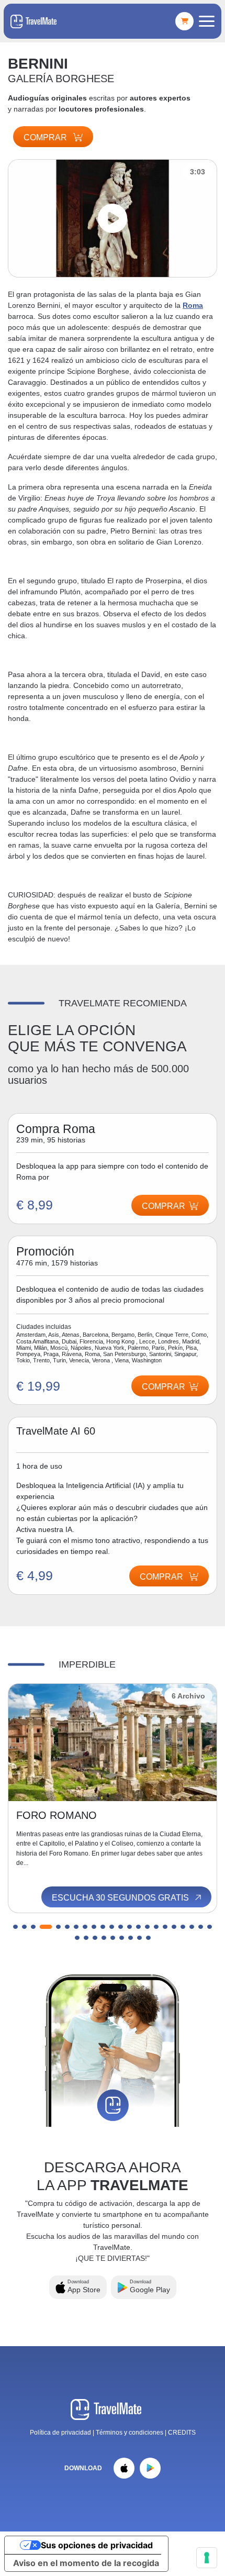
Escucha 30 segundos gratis (121, 1898)
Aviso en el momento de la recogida (86, 2563)
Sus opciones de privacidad (97, 2545)
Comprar (46, 137)
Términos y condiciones (130, 2433)
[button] (15, 1927)
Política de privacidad (60, 2433)
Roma (193, 305)
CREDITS (182, 2433)
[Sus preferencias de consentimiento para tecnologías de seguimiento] (207, 2558)
